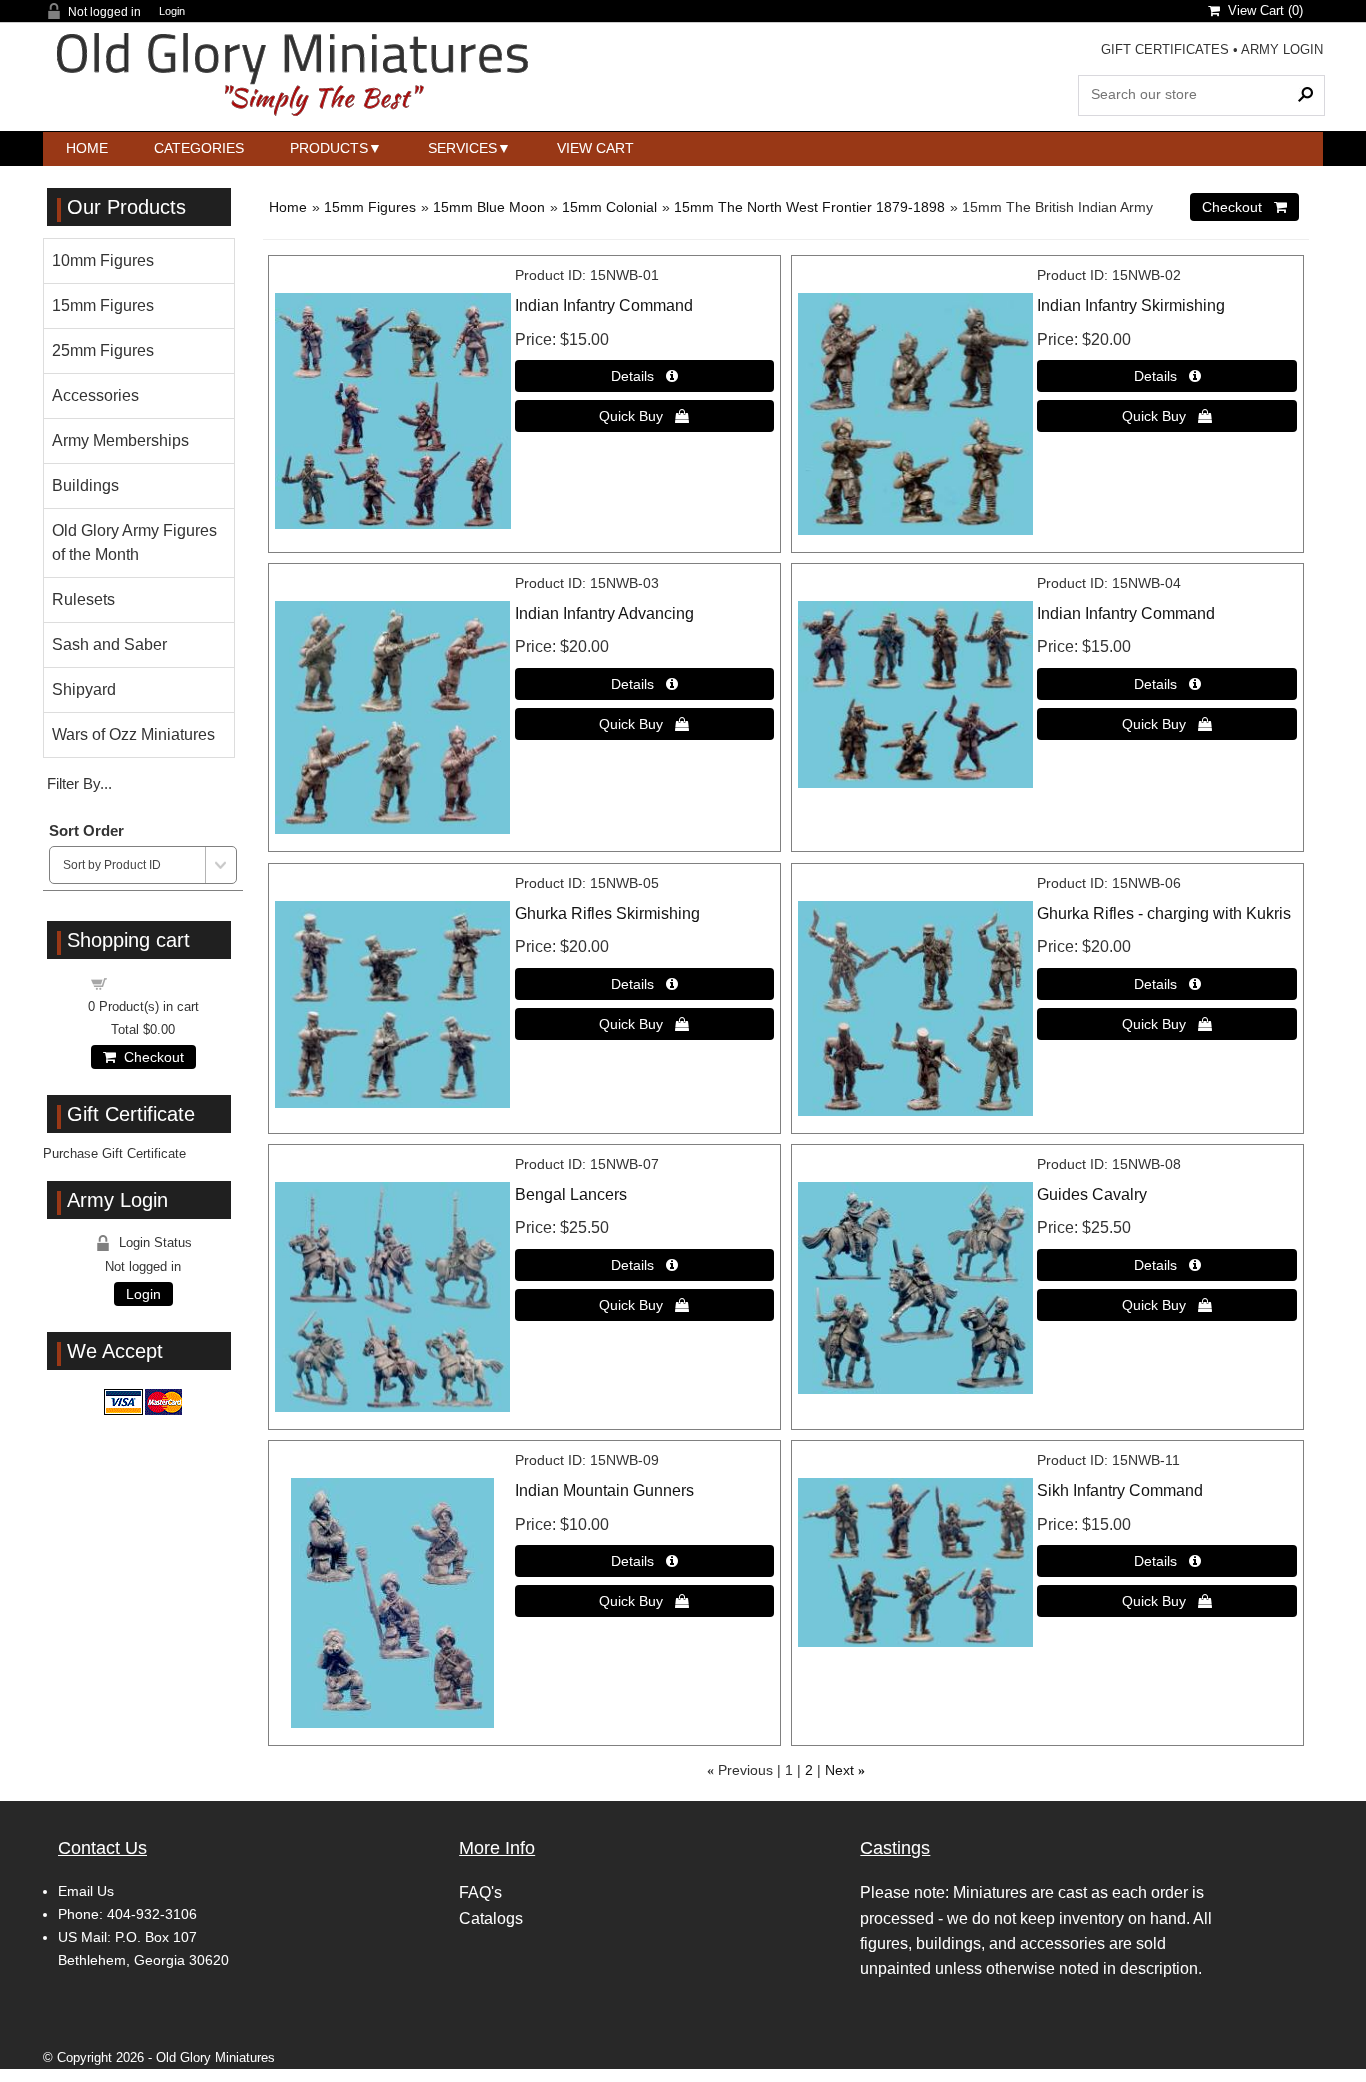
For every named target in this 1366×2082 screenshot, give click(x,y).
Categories (199, 148)
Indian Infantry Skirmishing (1131, 305)
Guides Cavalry (1092, 1194)
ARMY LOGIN (1282, 49)
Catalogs (491, 1918)
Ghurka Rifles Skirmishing (607, 913)
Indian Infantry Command (604, 305)
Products (329, 148)
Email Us (86, 1891)
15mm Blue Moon (489, 207)
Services (462, 148)
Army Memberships (120, 440)
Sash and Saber (109, 644)
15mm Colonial (609, 207)
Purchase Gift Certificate (114, 1153)
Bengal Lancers (571, 1194)
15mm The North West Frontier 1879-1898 (809, 207)
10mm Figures (103, 260)
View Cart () (1261, 10)
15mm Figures (370, 207)
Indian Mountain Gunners (604, 1490)
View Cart (595, 148)
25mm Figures (103, 350)
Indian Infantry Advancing (604, 613)
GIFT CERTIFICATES (1165, 49)
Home (87, 148)
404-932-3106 (152, 1914)
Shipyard (84, 689)
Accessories (95, 395)
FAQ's (480, 1892)
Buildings (85, 485)
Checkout (150, 1057)
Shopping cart (155, 982)
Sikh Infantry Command (1120, 1490)
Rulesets (83, 599)
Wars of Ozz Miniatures (133, 734)
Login (172, 11)
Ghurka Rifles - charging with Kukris (1164, 913)
